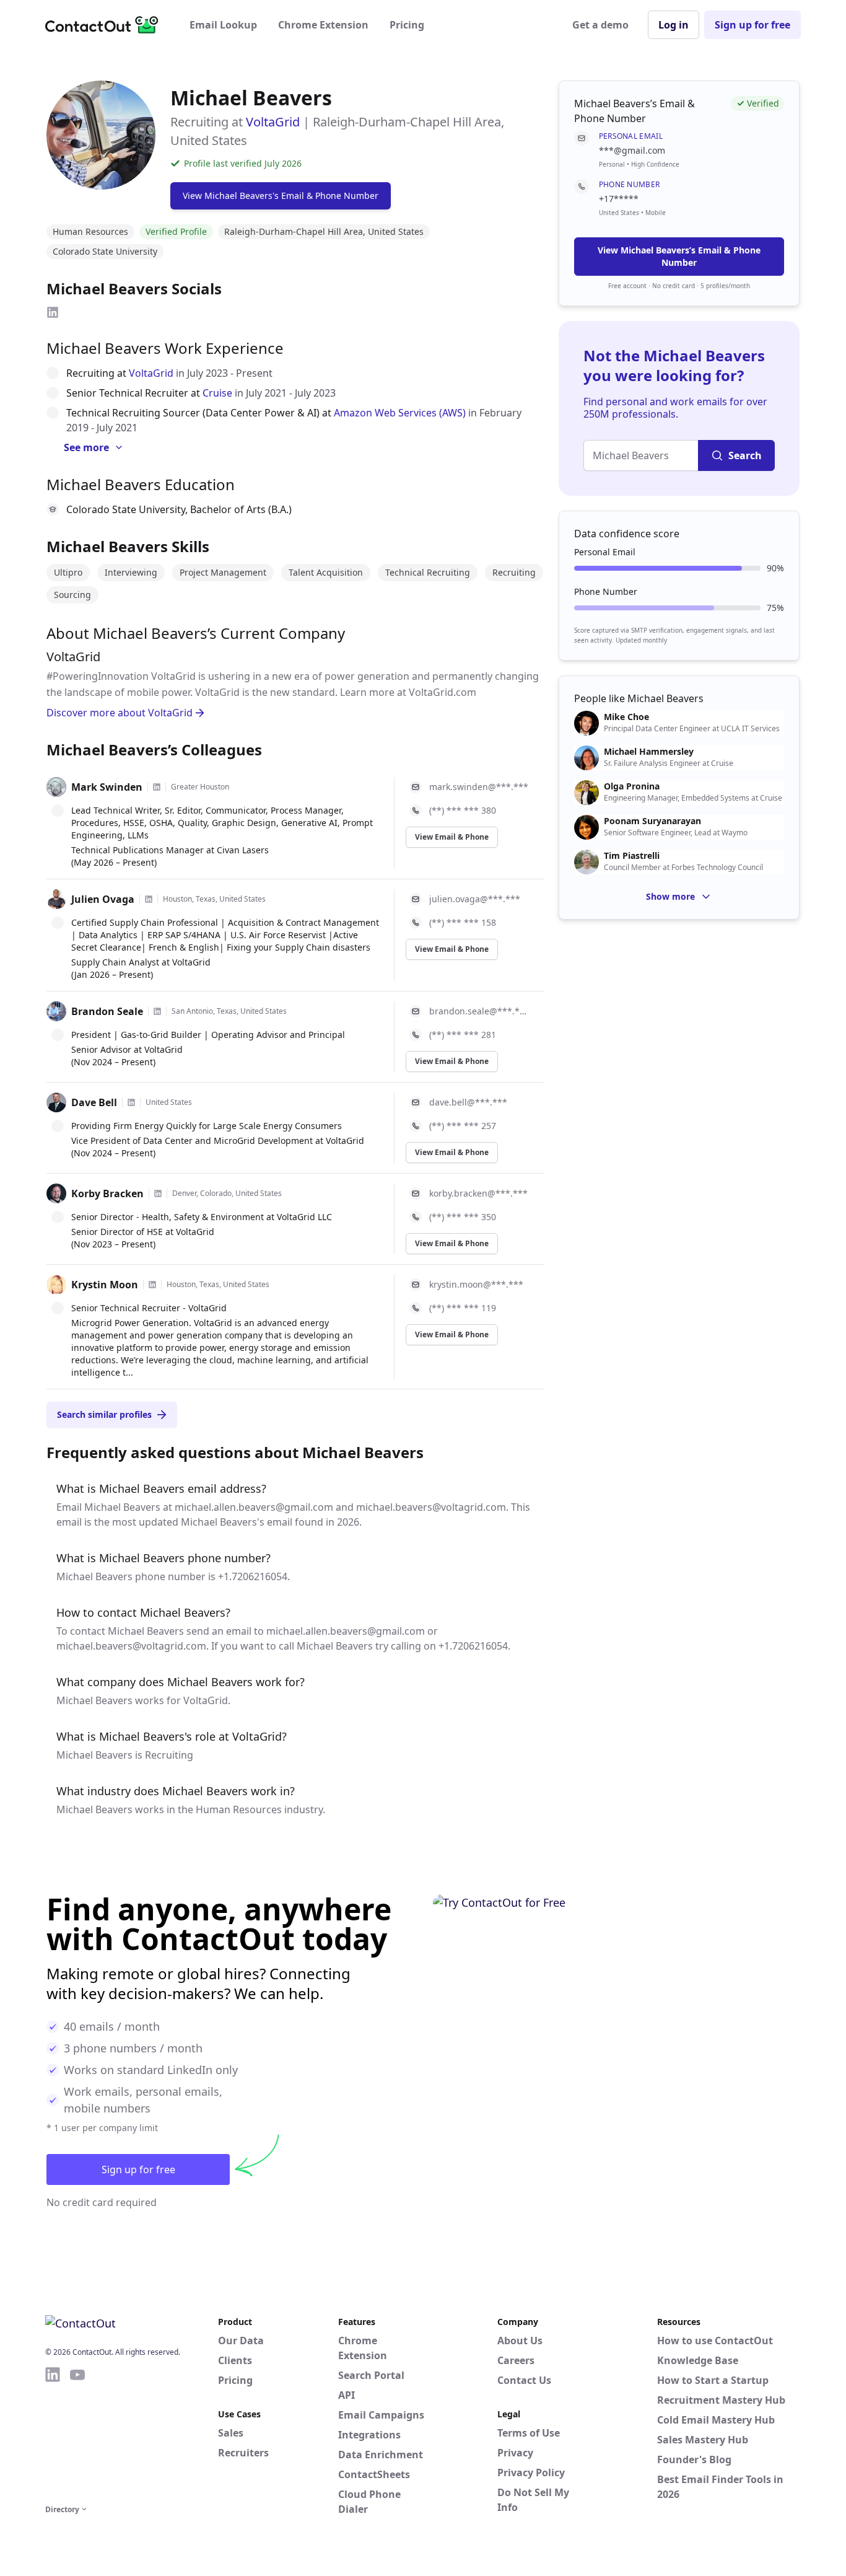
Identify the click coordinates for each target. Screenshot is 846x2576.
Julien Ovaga (103, 899)
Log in (674, 25)
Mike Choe (626, 717)
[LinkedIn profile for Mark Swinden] (157, 787)
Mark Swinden (107, 787)
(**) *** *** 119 (463, 1308)
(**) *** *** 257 (463, 1126)
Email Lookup (223, 25)
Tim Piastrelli (632, 856)
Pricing (407, 25)
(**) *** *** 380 (463, 810)
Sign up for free (752, 25)
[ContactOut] (106, 25)
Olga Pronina (632, 786)
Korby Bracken (107, 1193)
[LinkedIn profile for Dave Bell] (131, 1102)
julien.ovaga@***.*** (475, 899)
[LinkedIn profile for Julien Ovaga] (149, 899)
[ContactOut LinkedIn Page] (53, 2433)
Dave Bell (94, 1102)
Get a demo (600, 25)
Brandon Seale (107, 1011)
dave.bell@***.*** (468, 1102)
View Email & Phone (452, 837)
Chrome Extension (323, 25)
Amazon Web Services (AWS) (400, 413)
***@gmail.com (632, 150)
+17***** (619, 199)
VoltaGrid (273, 122)
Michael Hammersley (649, 752)
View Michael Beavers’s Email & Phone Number (679, 256)
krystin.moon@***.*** (476, 1284)
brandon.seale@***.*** (479, 1011)
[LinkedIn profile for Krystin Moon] (152, 1285)
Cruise (217, 393)
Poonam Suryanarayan (652, 821)
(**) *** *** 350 (463, 1217)
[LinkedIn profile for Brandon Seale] (157, 1011)
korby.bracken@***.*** (478, 1193)
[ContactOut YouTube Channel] (77, 2433)
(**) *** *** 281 (463, 1035)
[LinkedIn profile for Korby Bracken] (158, 1193)
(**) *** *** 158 (463, 922)
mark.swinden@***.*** (479, 787)
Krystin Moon (105, 1285)
